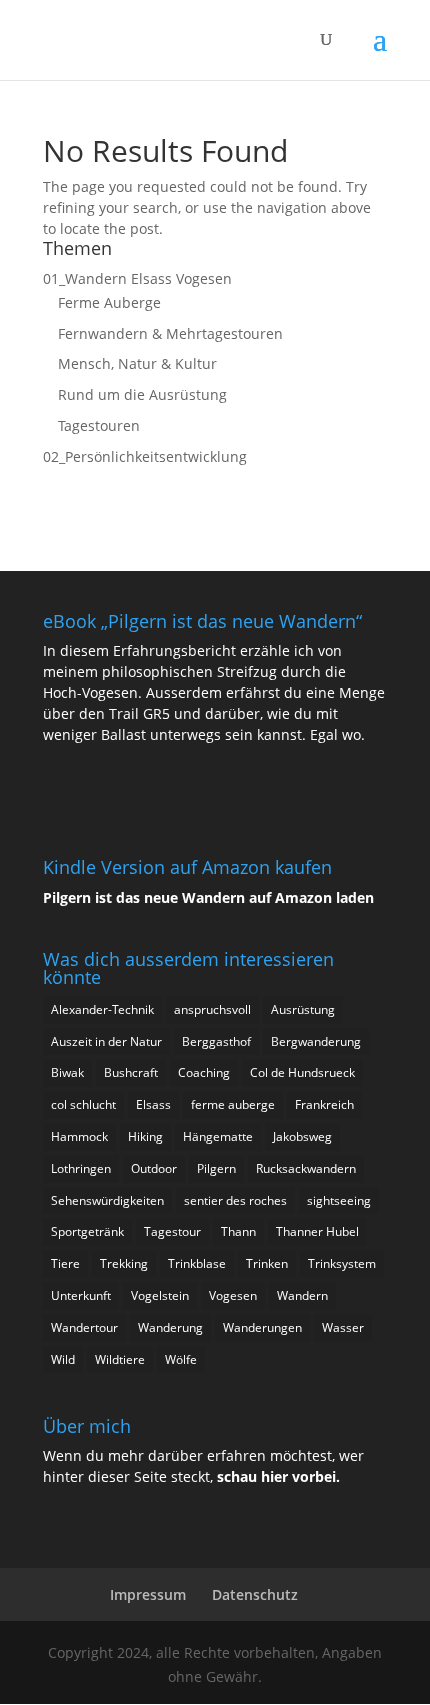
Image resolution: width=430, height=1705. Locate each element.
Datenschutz (255, 1594)
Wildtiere (120, 1359)
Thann (238, 1231)
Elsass (153, 1104)
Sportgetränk (87, 1231)
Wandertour (84, 1327)
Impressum (148, 1594)
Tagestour (172, 1231)
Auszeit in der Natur (106, 1041)
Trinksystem (342, 1263)
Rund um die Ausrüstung (142, 394)
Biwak (67, 1072)
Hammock (79, 1136)
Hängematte (218, 1136)
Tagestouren (99, 425)
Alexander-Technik (102, 1009)
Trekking (124, 1263)
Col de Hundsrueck (302, 1072)
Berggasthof (216, 1041)
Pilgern (216, 1168)
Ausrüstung (303, 1009)
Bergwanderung (316, 1041)
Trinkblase (197, 1263)
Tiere (65, 1263)
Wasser (343, 1327)
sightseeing (339, 1200)
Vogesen (233, 1295)
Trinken (267, 1263)
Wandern (302, 1295)
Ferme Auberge (109, 302)
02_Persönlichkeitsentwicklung (145, 456)
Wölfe (181, 1359)
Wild (63, 1359)
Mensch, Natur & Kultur (137, 363)
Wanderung (170, 1327)
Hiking (145, 1136)
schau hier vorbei (276, 1476)
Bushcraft (131, 1072)
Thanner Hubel (317, 1231)
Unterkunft (81, 1295)
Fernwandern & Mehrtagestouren (170, 333)
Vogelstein (160, 1295)
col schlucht (83, 1104)
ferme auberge (233, 1104)
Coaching (204, 1072)
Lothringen (81, 1168)
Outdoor (154, 1168)
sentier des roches (235, 1200)
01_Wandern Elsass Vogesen (137, 278)
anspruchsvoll (212, 1009)
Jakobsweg (302, 1136)
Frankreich (324, 1104)
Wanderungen (262, 1327)
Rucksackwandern (306, 1168)
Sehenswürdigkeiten (107, 1200)
